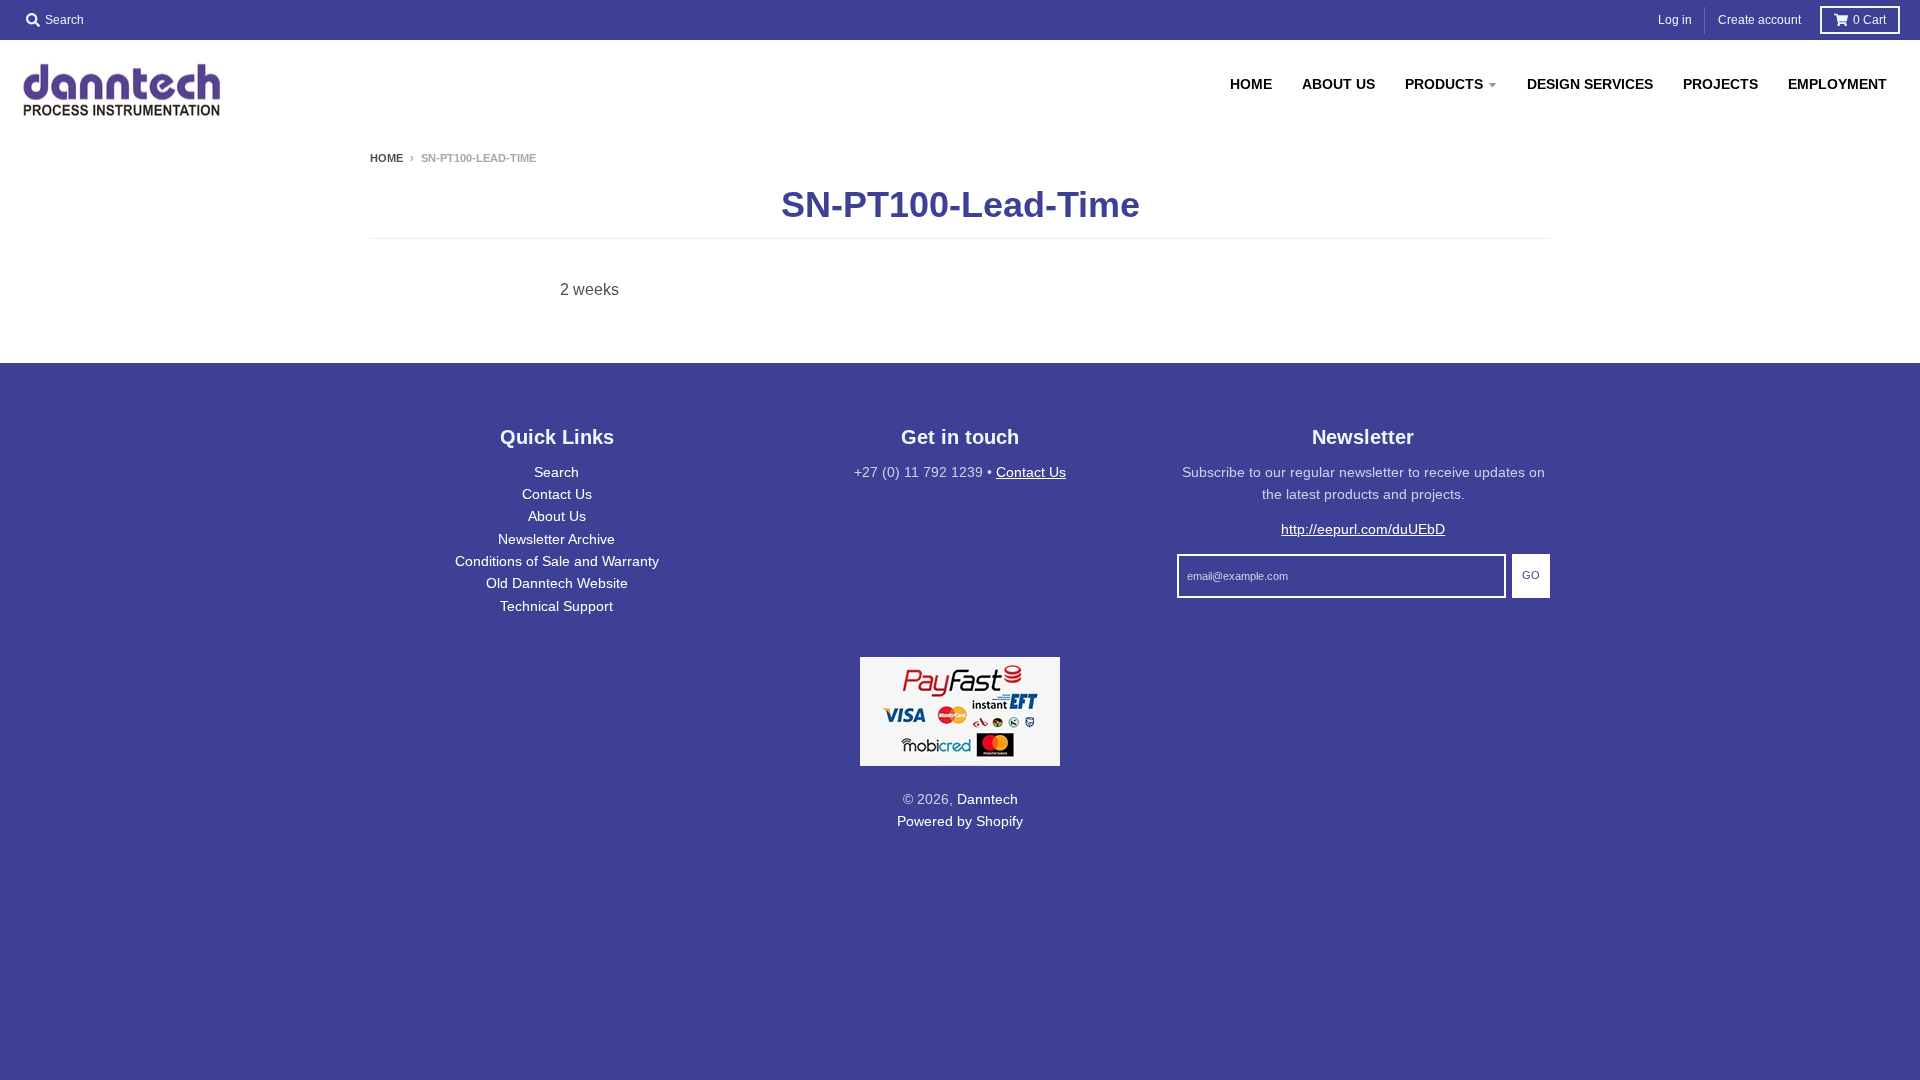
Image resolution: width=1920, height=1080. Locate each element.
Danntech (987, 799)
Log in (1675, 20)
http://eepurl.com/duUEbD (1363, 529)
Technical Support (556, 606)
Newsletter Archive (556, 539)
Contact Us (557, 494)
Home (386, 158)
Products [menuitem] (1444, 84)
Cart (1869, 20)
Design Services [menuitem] (1590, 84)
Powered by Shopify (960, 821)
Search (556, 472)
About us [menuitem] (1338, 84)
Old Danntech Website (557, 583)
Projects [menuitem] (1720, 84)
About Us (557, 516)
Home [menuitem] (1251, 84)
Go (1531, 575)
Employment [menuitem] (1837, 84)
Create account (1759, 20)
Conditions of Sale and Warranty (557, 561)
